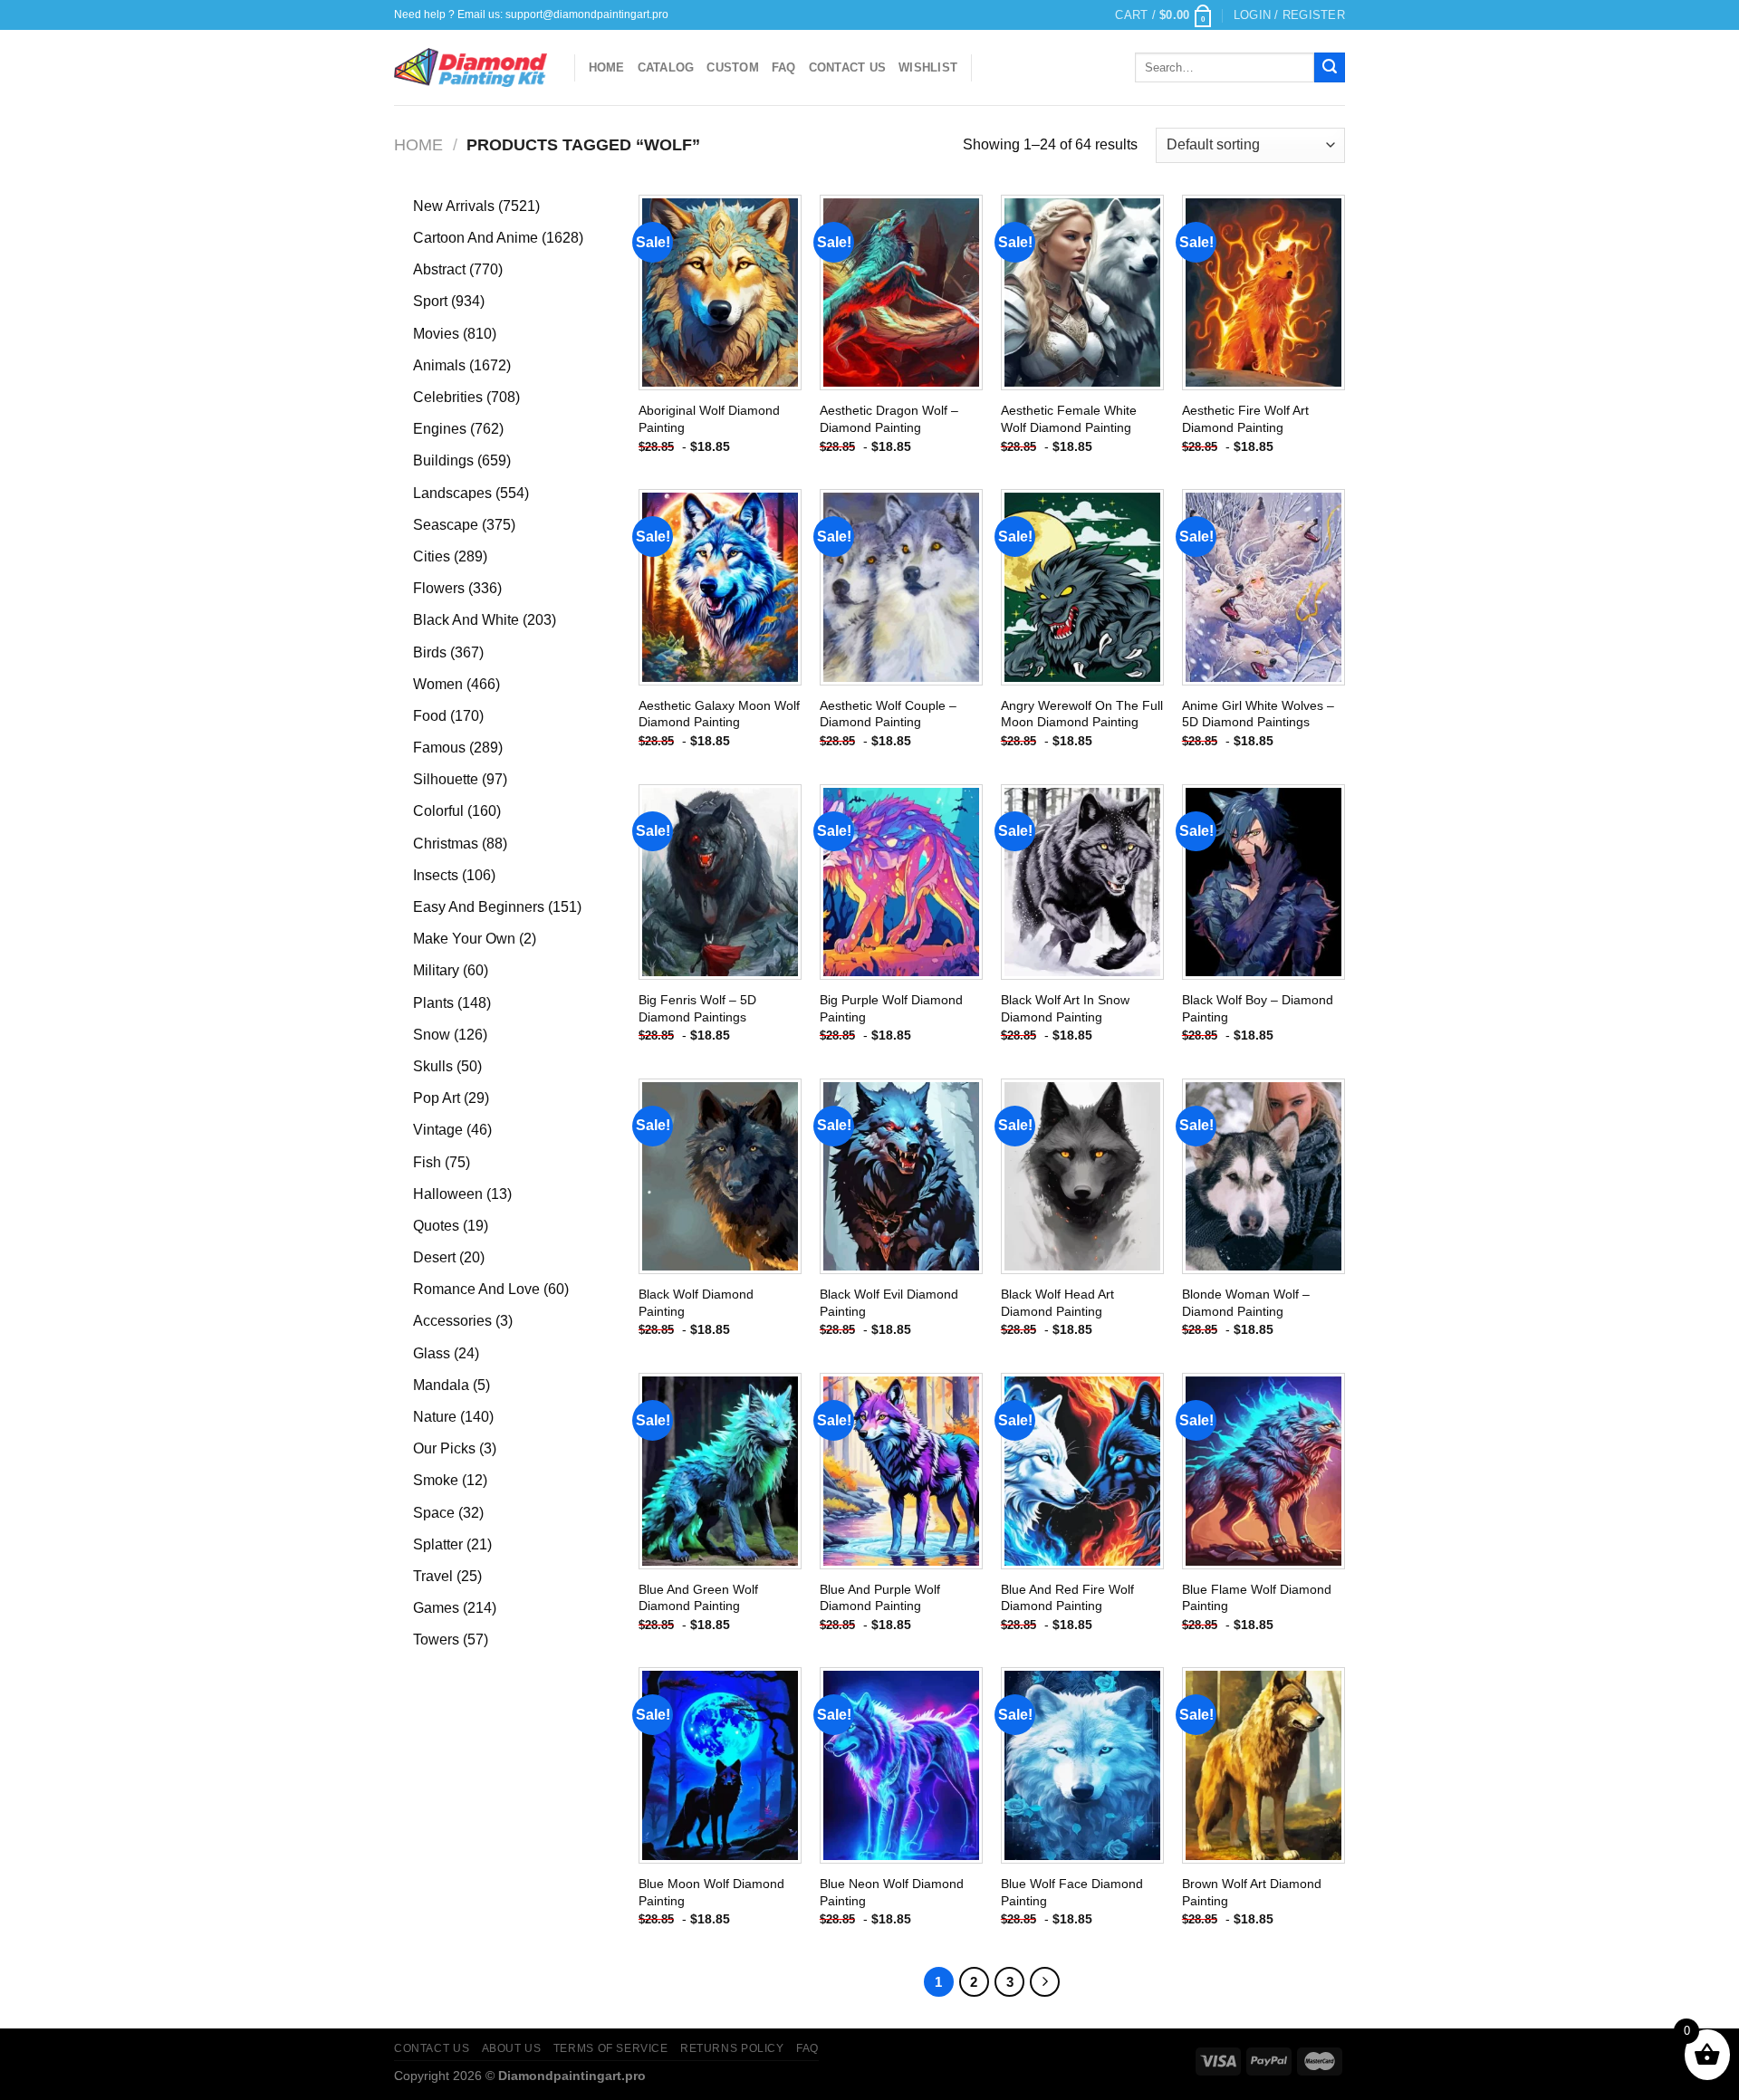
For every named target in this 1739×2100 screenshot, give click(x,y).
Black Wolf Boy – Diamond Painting (1258, 1008)
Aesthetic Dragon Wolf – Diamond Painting (889, 419)
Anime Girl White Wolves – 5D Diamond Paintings (1258, 714)
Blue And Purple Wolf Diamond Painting (880, 1598)
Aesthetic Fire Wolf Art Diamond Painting (1245, 419)
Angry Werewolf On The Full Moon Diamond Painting (1082, 714)
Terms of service (611, 2048)
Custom (733, 67)
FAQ (784, 67)
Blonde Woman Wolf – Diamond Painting (1246, 1303)
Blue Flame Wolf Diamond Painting (1257, 1598)
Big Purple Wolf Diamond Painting (891, 1008)
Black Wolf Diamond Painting (696, 1303)
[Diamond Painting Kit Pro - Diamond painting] (471, 68)
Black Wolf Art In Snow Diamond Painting (1065, 1008)
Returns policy (732, 2048)
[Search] (1330, 68)
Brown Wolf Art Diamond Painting (1252, 1892)
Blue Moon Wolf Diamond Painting (711, 1892)
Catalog (666, 67)
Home (607, 67)
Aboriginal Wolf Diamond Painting (709, 419)
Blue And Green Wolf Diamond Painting (698, 1598)
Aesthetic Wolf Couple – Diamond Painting (888, 714)
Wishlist (928, 67)
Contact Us (848, 67)
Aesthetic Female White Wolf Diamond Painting (1069, 419)
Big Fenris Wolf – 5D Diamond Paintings (697, 1008)
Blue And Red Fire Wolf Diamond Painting (1067, 1598)
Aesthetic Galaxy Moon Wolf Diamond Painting (719, 714)
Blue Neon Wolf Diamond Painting (892, 1892)
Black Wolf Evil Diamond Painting (889, 1303)
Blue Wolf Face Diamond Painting (1072, 1892)
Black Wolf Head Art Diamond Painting (1057, 1303)
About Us (512, 2048)
